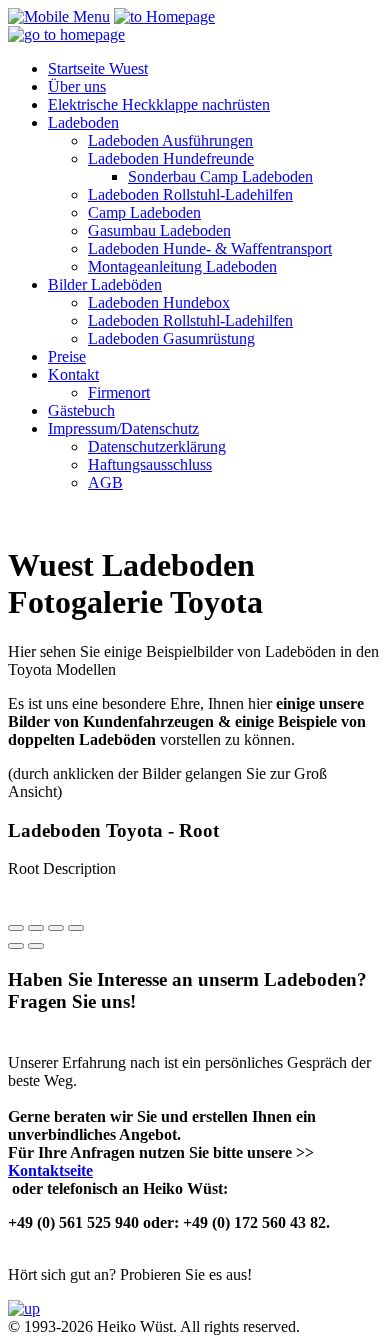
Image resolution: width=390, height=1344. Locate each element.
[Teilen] (36, 928)
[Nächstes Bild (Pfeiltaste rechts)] (36, 946)
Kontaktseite (50, 1170)
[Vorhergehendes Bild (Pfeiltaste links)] (16, 946)
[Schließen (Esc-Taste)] (16, 928)
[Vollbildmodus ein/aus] (56, 928)
